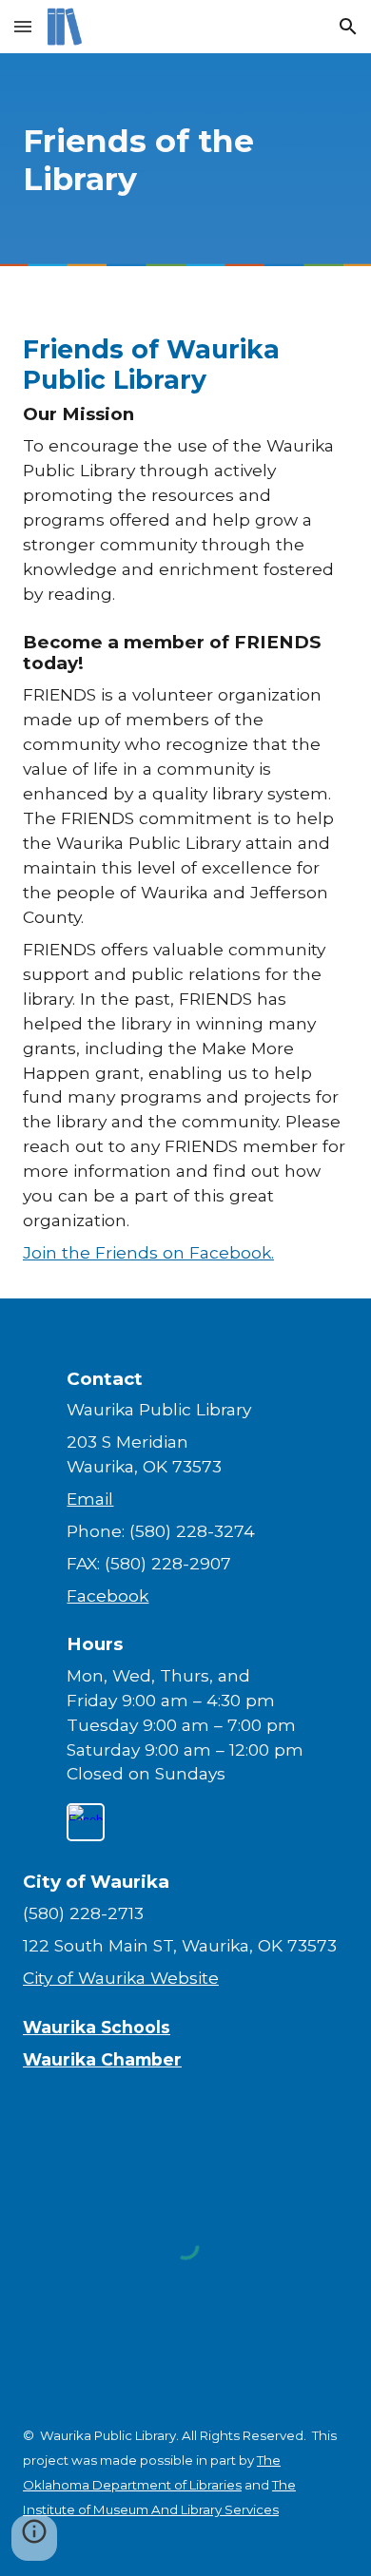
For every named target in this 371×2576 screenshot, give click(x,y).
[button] (23, 26)
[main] (185, 160)
